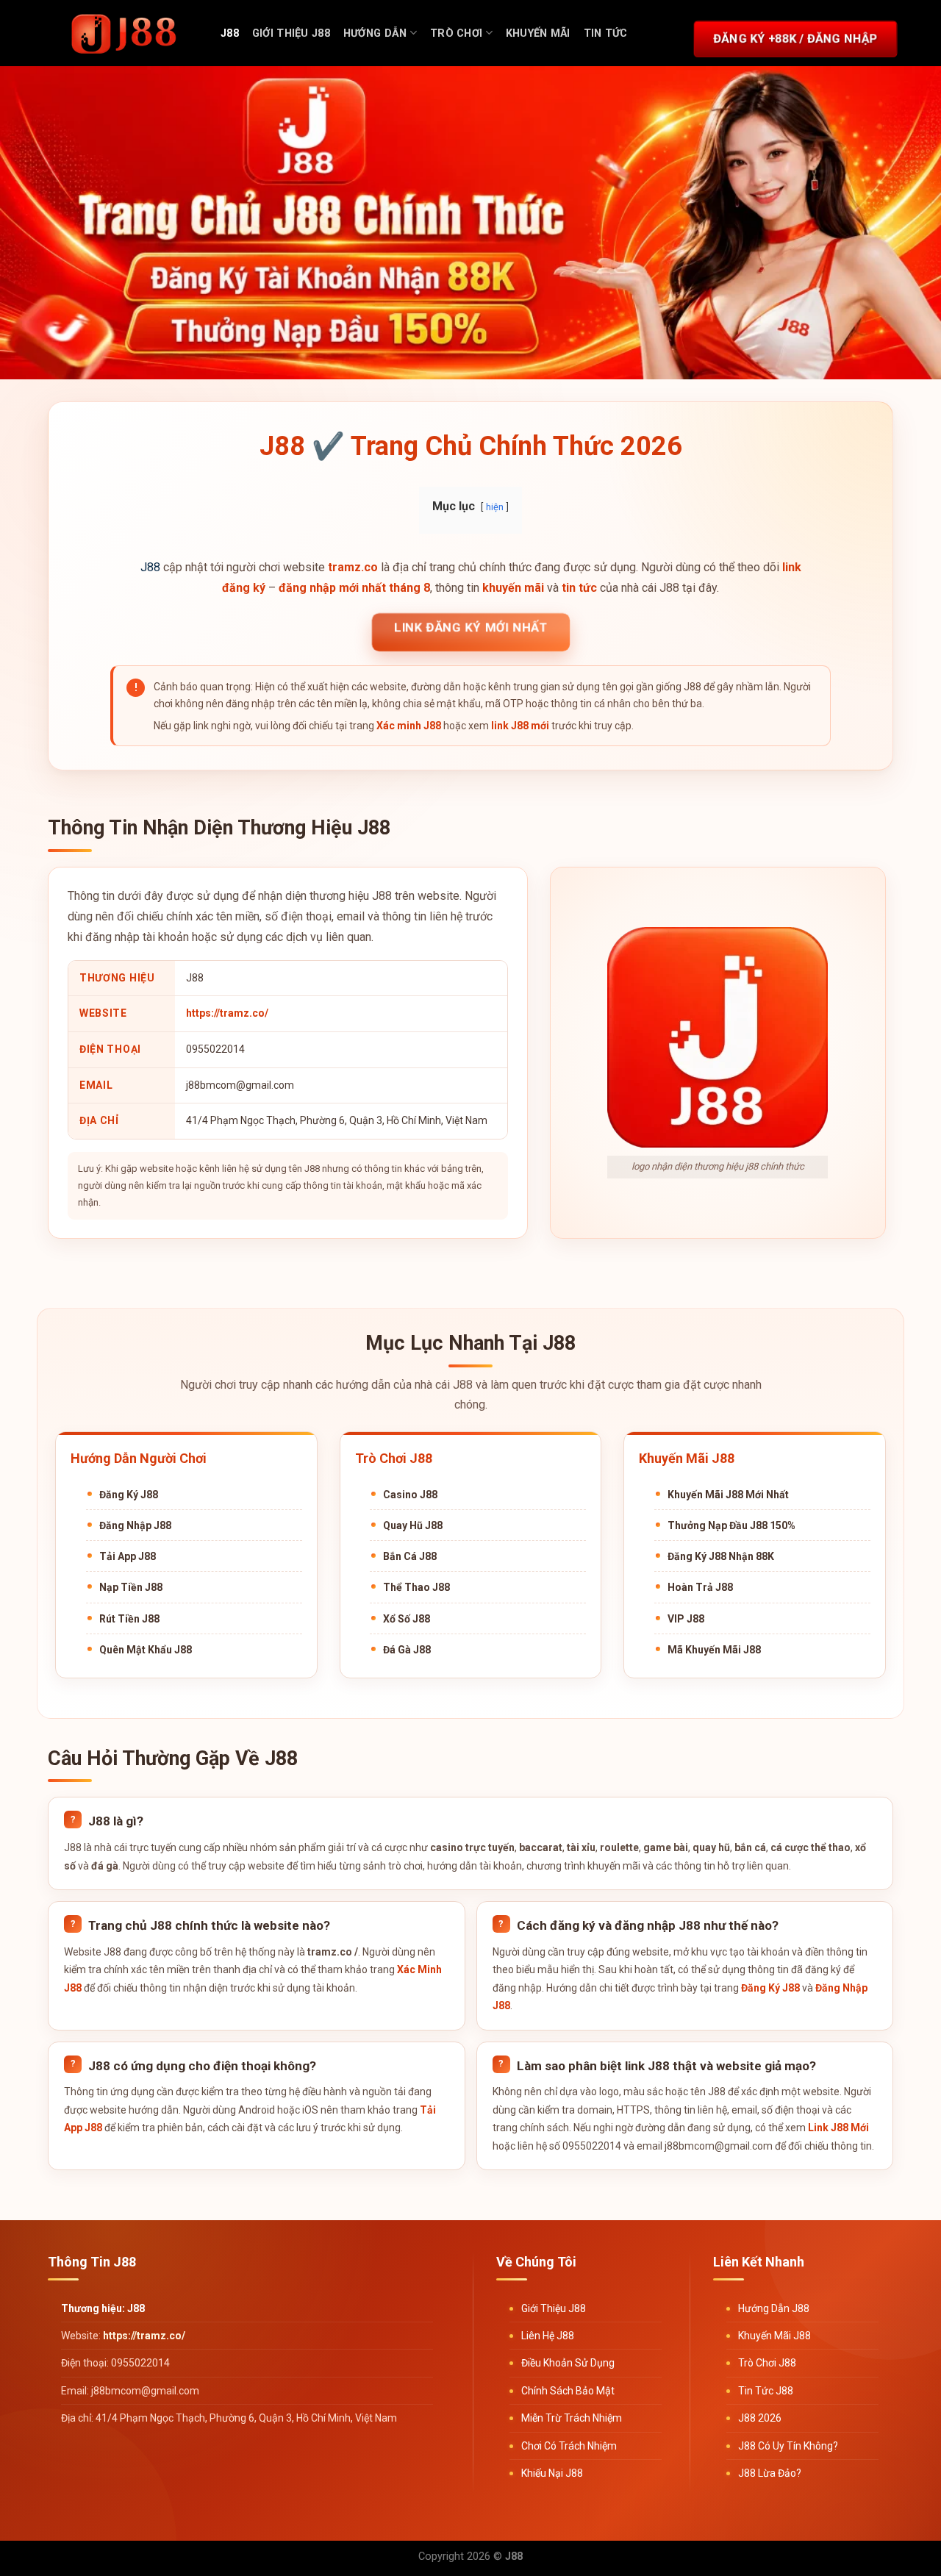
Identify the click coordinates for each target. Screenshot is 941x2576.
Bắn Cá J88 (410, 1556)
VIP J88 (686, 1619)
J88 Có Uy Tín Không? (788, 2446)
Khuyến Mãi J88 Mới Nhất (728, 1495)
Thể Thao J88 (416, 1587)
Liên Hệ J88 (548, 2336)
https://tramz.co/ (227, 1013)
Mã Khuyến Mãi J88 (714, 1650)
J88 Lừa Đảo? (770, 2473)
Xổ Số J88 (407, 1619)
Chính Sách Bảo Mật (568, 2391)
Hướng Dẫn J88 (774, 2308)
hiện (495, 507)
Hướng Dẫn (375, 33)
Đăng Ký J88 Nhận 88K (721, 1556)
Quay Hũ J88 (413, 1525)
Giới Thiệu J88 (291, 33)
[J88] (125, 33)
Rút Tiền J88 (129, 1619)
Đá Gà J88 (407, 1650)
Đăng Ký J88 (129, 1495)
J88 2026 (760, 2418)
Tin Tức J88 (766, 2391)
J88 (230, 33)
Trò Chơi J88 (767, 2363)
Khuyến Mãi (538, 33)
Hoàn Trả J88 (700, 1587)
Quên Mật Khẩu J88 (146, 1650)
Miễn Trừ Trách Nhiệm (572, 2418)
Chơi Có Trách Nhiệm (569, 2446)
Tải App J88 (128, 1556)
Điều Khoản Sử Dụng (568, 2363)
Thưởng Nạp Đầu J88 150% (731, 1525)
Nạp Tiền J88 (131, 1587)
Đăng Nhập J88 (135, 1525)
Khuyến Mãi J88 (774, 2336)
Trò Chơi (456, 33)
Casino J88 (410, 1495)
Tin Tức (606, 33)
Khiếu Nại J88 (552, 2473)
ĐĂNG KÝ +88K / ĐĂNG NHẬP (795, 38)
